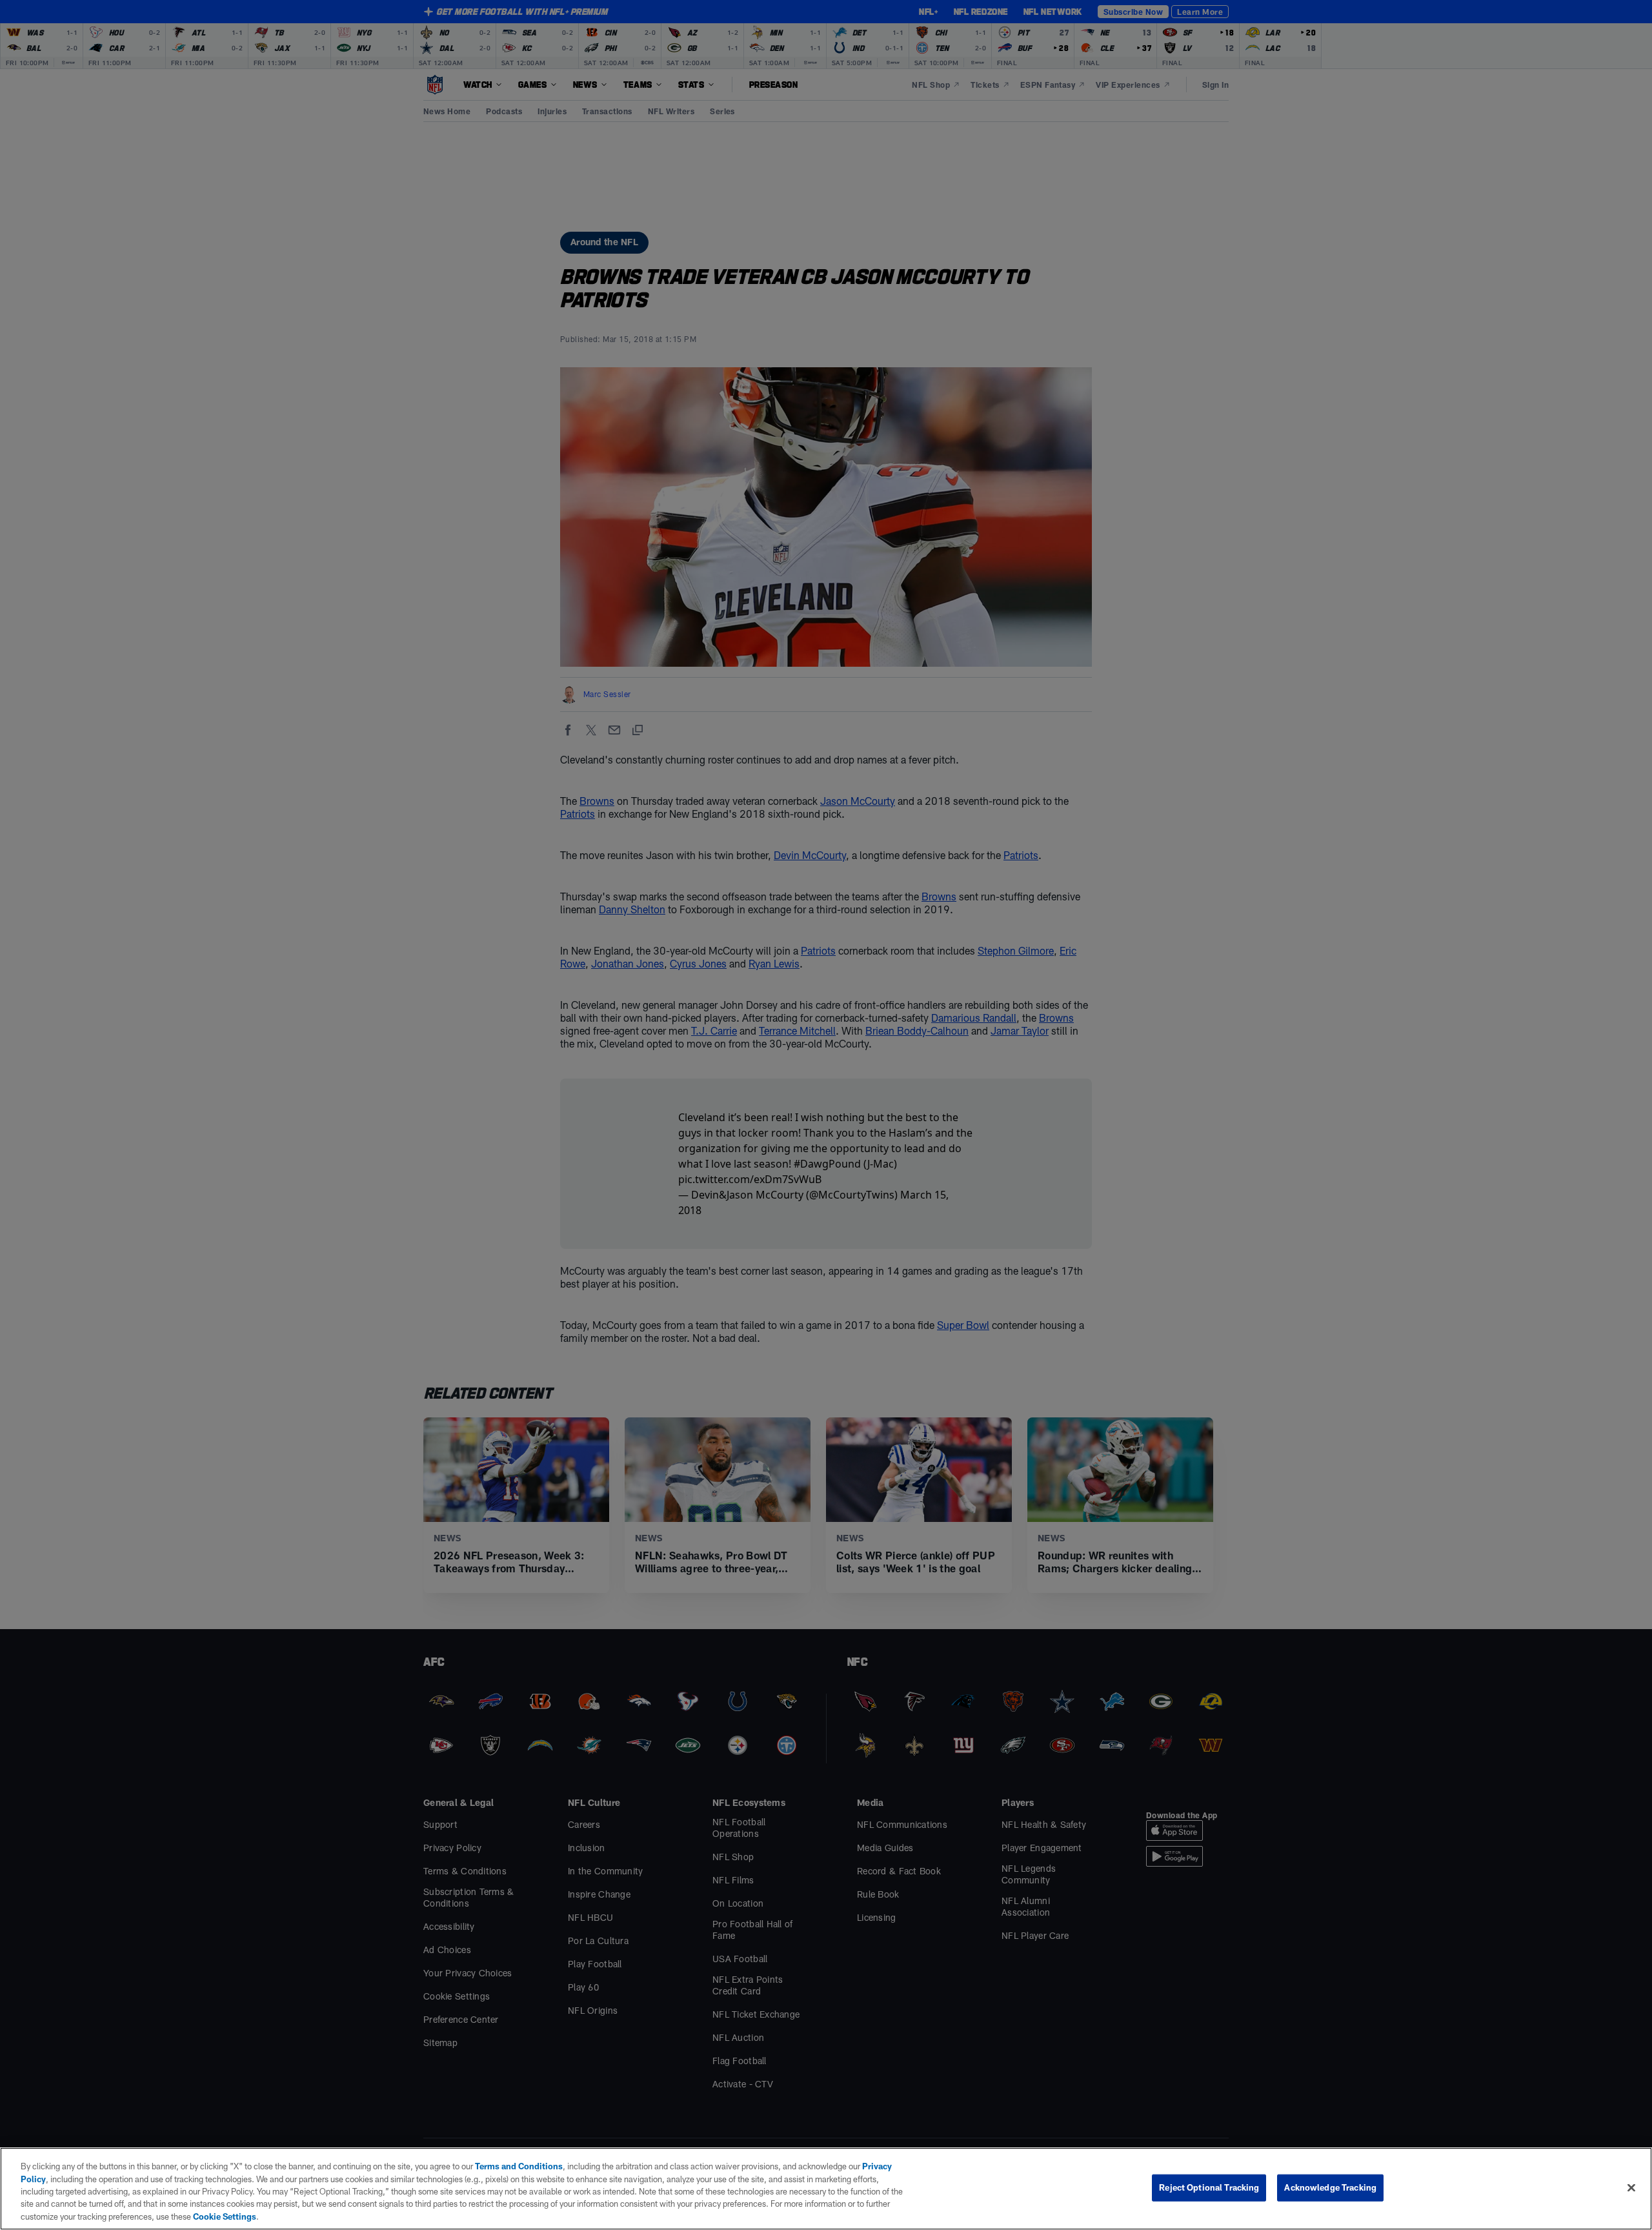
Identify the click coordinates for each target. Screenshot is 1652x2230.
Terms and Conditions (519, 2166)
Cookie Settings (225, 2216)
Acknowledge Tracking (1330, 2187)
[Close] (1631, 2188)
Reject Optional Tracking (1209, 2187)
